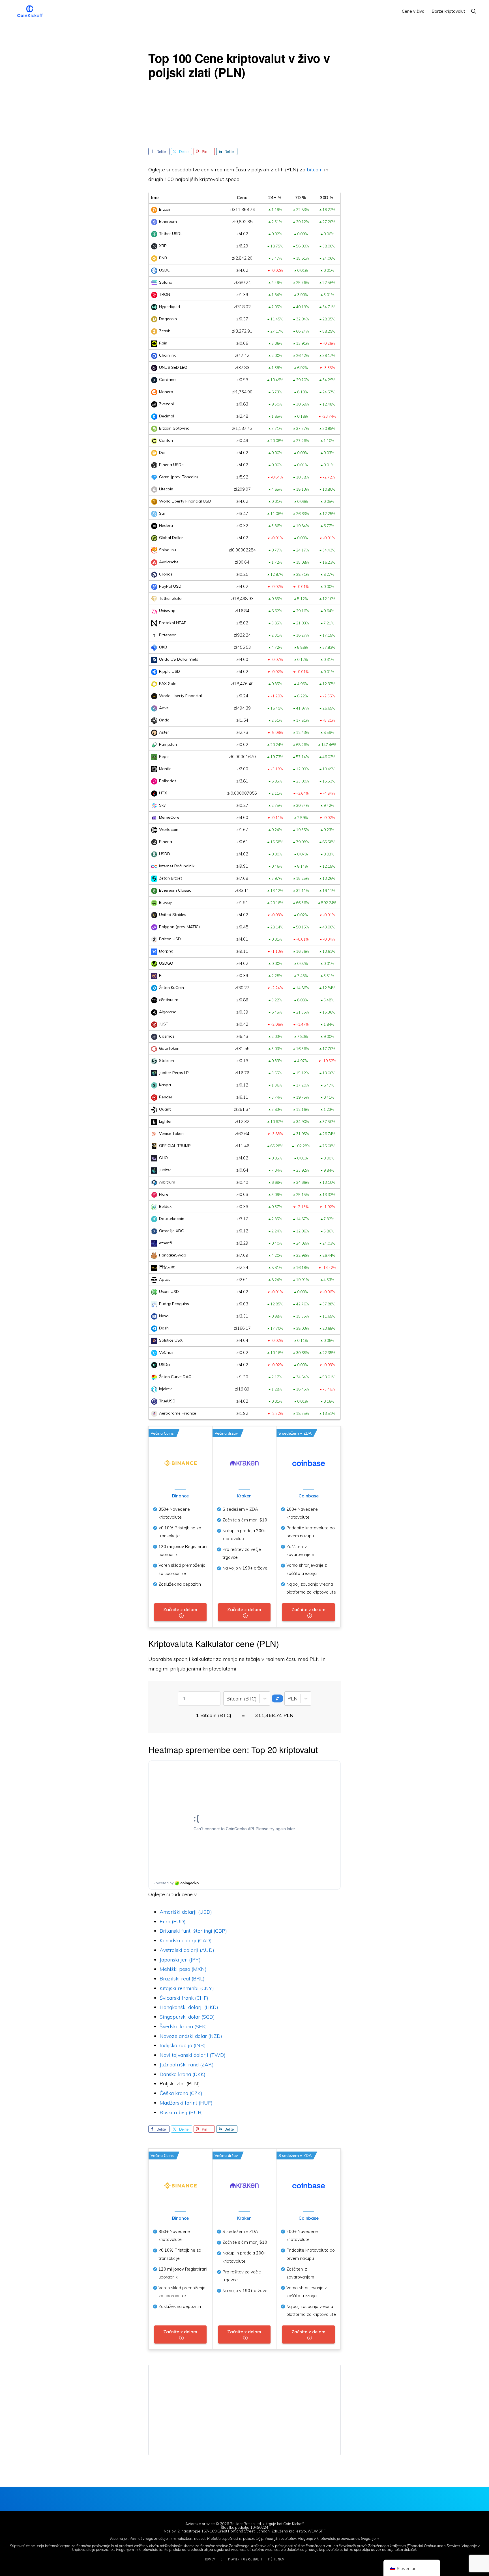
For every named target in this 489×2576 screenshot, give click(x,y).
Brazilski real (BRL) (182, 1979)
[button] (474, 11)
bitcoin (315, 170)
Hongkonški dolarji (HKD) (189, 2007)
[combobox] (227, 1699)
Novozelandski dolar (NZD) (191, 2036)
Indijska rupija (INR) (183, 2045)
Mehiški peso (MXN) (183, 1969)
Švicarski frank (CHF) (184, 1998)
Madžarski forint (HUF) (186, 2103)
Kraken (244, 1496)
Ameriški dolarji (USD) (186, 1912)
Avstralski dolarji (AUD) (187, 1950)
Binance (180, 1496)
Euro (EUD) (173, 1921)
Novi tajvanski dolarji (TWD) (193, 2055)
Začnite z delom (180, 1609)
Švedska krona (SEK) (183, 2026)
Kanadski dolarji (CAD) (186, 1940)
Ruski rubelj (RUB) (181, 2112)
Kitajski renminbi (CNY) (187, 1988)
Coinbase (309, 1496)
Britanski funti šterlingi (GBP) (193, 1931)
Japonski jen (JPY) (180, 1960)
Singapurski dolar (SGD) (187, 2017)
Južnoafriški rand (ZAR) (187, 2065)
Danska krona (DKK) (183, 2074)
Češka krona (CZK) (181, 2093)
